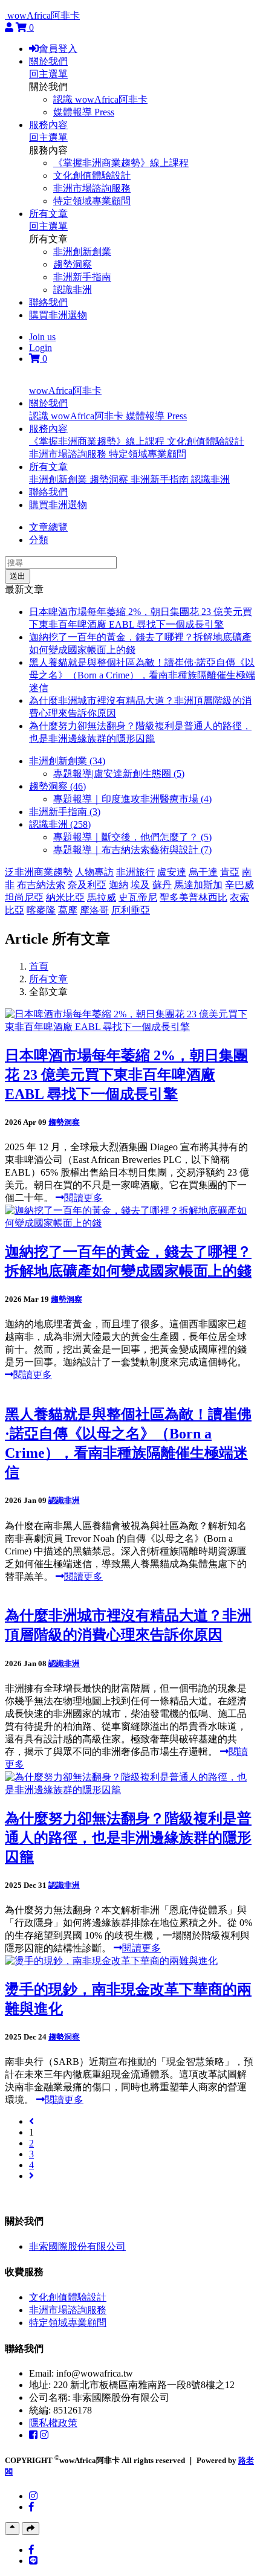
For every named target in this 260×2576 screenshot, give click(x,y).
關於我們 (48, 61)
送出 (18, 576)
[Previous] (31, 2121)
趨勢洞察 (73, 264)
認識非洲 (73, 290)
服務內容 (48, 125)
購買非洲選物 (58, 315)
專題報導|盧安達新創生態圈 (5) (119, 774)
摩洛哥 (94, 910)
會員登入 (58, 49)
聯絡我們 (48, 302)
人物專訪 (94, 872)
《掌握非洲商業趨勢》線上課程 (121, 163)
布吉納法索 (41, 885)
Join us (42, 337)
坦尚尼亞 (24, 897)
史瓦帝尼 (138, 897)
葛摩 (68, 910)
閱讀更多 (83, 1198)
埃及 (140, 885)
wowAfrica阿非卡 (44, 15)
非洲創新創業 (82, 252)
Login (41, 348)
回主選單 (48, 74)
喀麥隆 (41, 910)
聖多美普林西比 (193, 897)
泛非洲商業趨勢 (39, 872)
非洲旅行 (135, 872)
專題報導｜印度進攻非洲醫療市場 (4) (132, 799)
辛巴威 (239, 885)
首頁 (39, 966)
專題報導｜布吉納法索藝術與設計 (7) (132, 850)
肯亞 (230, 872)
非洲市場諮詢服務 (92, 188)
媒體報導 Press (84, 112)
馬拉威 (102, 897)
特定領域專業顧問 (92, 201)
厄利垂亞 (131, 910)
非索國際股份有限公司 (77, 2246)
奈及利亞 (87, 885)
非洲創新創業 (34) (67, 761)
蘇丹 (162, 885)
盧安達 (172, 872)
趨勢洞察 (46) (57, 786)
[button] (48, 403)
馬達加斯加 (198, 885)
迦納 (119, 885)
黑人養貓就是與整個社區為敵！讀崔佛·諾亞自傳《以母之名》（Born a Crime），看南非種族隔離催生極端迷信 (142, 675)
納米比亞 (65, 897)
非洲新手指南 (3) (65, 812)
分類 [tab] (39, 540)
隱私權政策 (53, 2423)
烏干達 (203, 872)
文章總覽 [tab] (48, 527)
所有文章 (48, 214)
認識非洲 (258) (60, 824)
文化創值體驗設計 (92, 175)
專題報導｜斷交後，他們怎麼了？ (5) (132, 837)
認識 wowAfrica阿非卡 (100, 99)
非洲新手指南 (82, 277)
